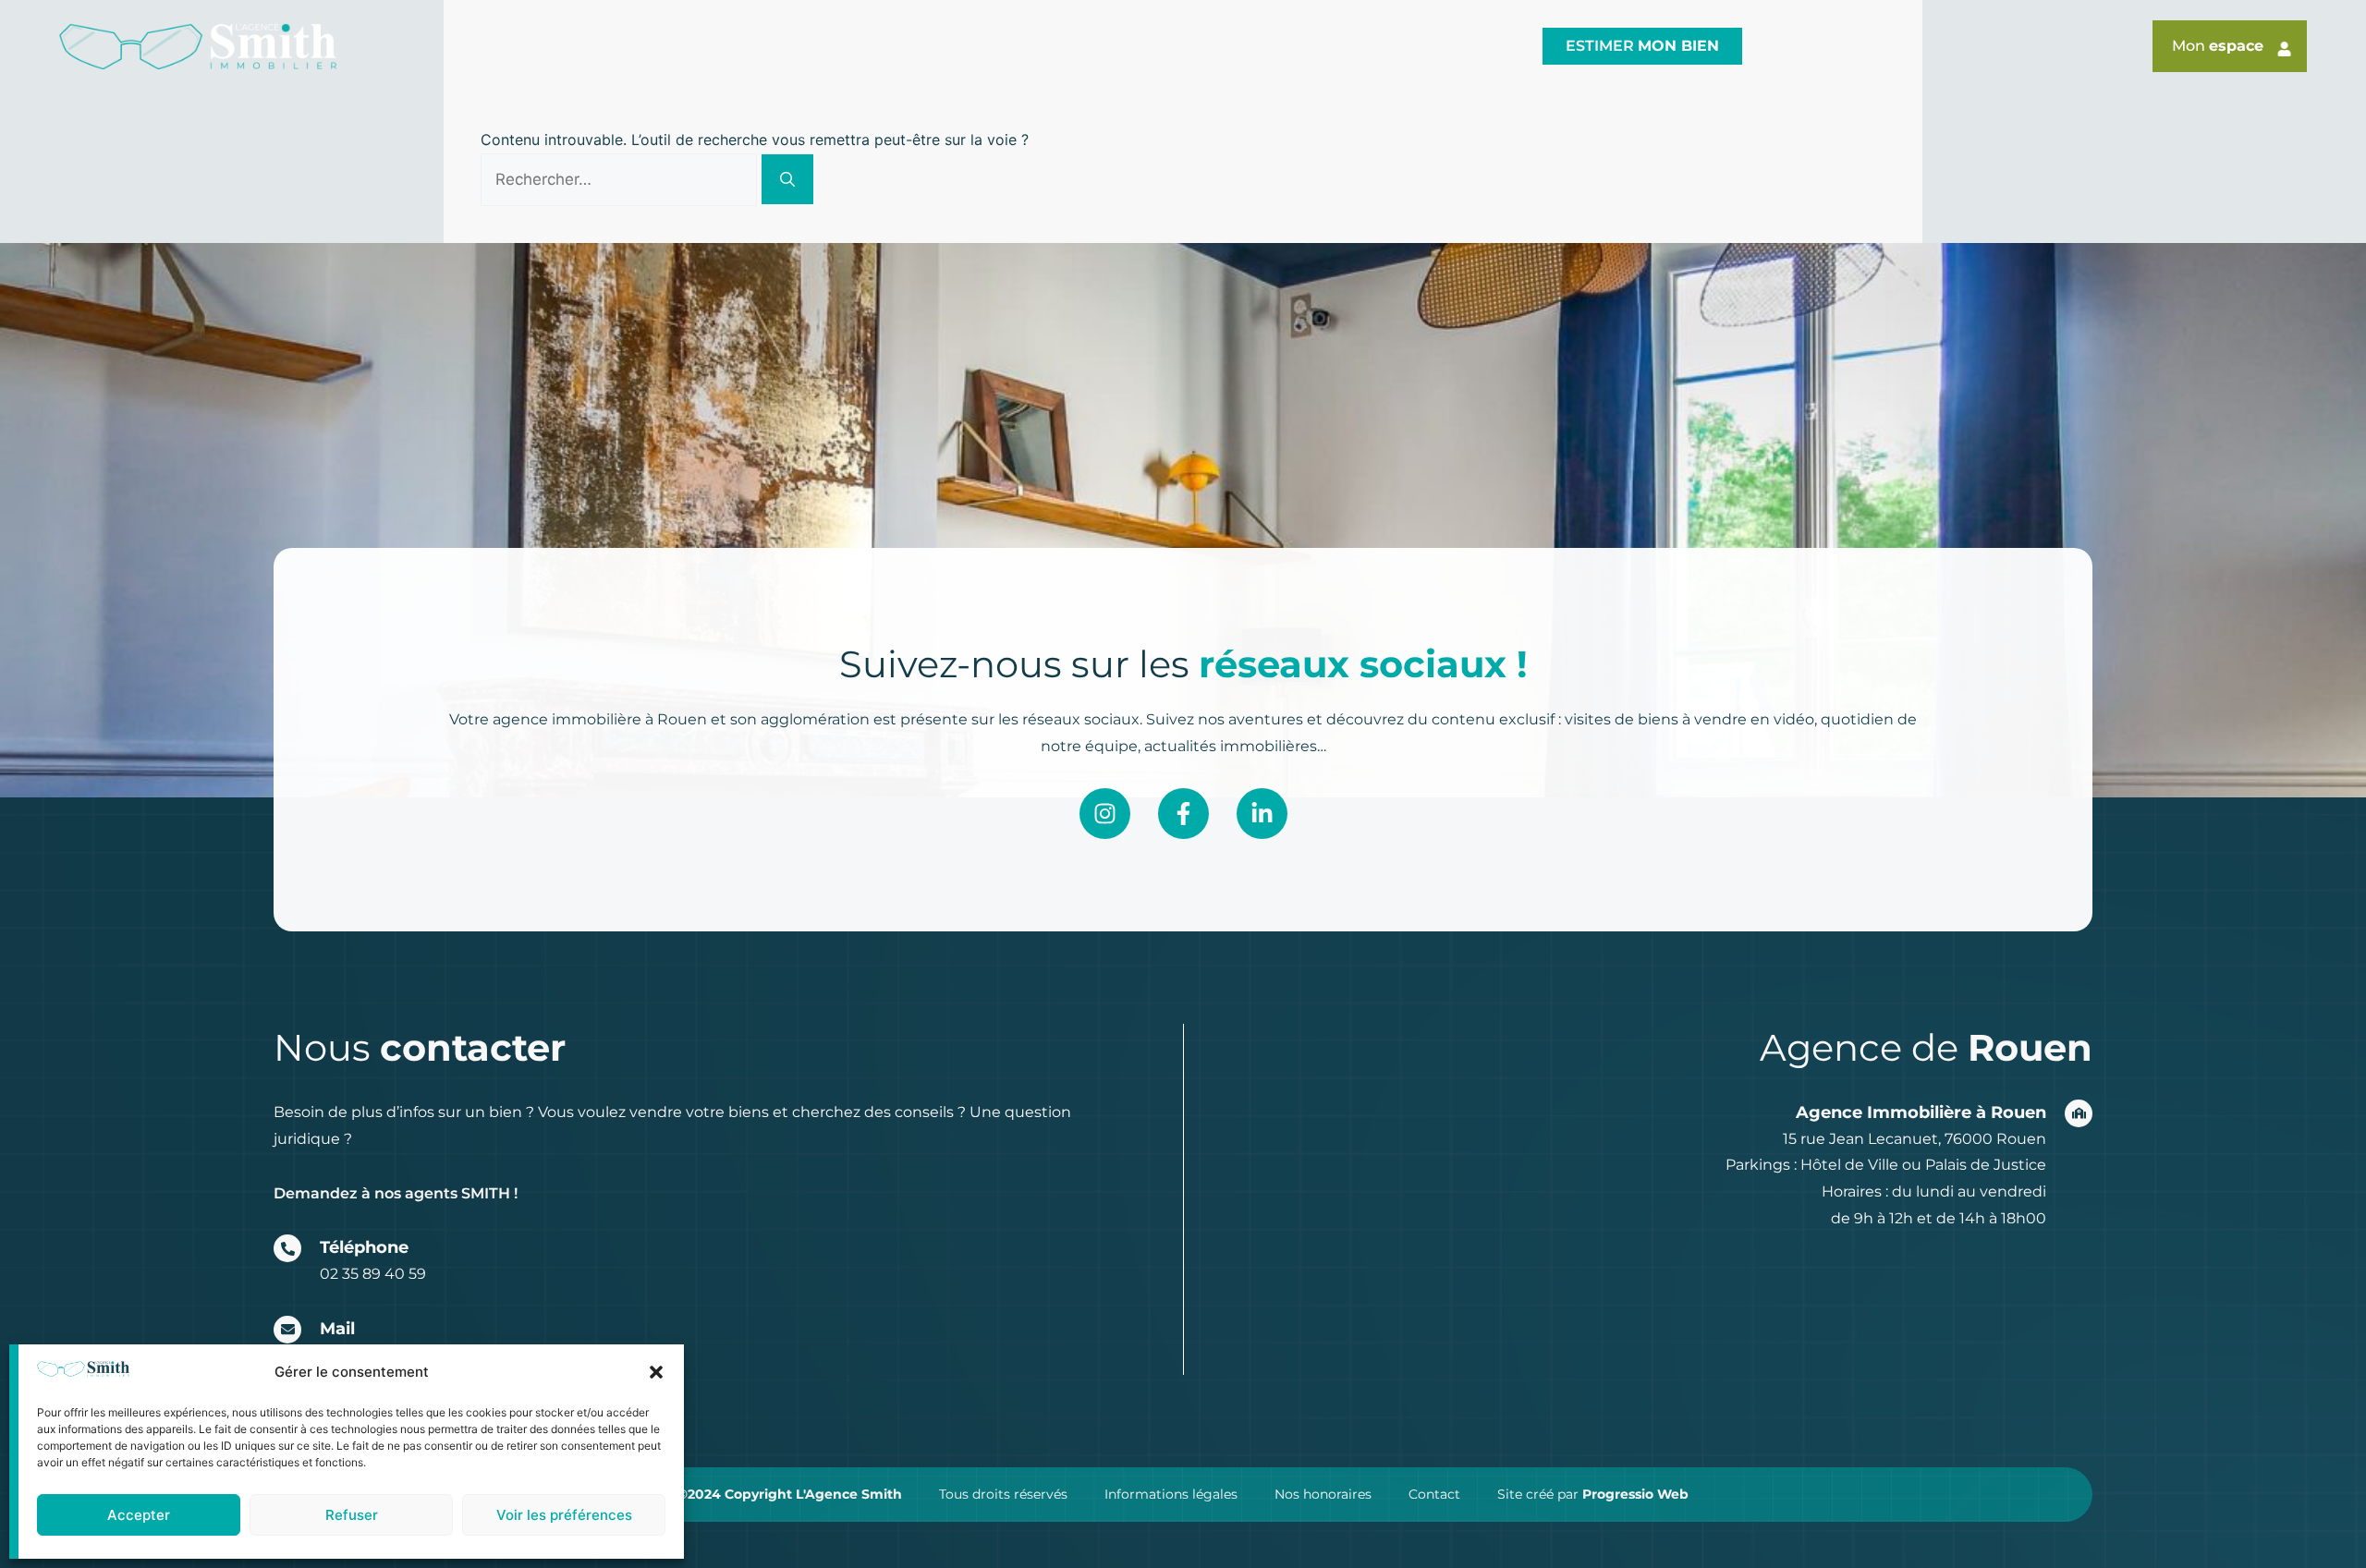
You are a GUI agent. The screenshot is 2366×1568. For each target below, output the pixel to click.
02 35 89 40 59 (373, 1274)
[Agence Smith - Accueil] (198, 47)
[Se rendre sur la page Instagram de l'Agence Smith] (1105, 814)
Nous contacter (1436, 46)
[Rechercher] (787, 179)
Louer (1281, 46)
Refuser (352, 1515)
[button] (656, 1372)
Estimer (1642, 46)
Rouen (785, 46)
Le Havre (884, 46)
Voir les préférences (564, 1515)
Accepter (139, 1515)
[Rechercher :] (621, 179)
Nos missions (1012, 46)
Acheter (1161, 46)
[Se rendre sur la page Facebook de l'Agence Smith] (1183, 814)
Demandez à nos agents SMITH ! (396, 1193)
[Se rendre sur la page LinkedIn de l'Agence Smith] (1262, 814)
